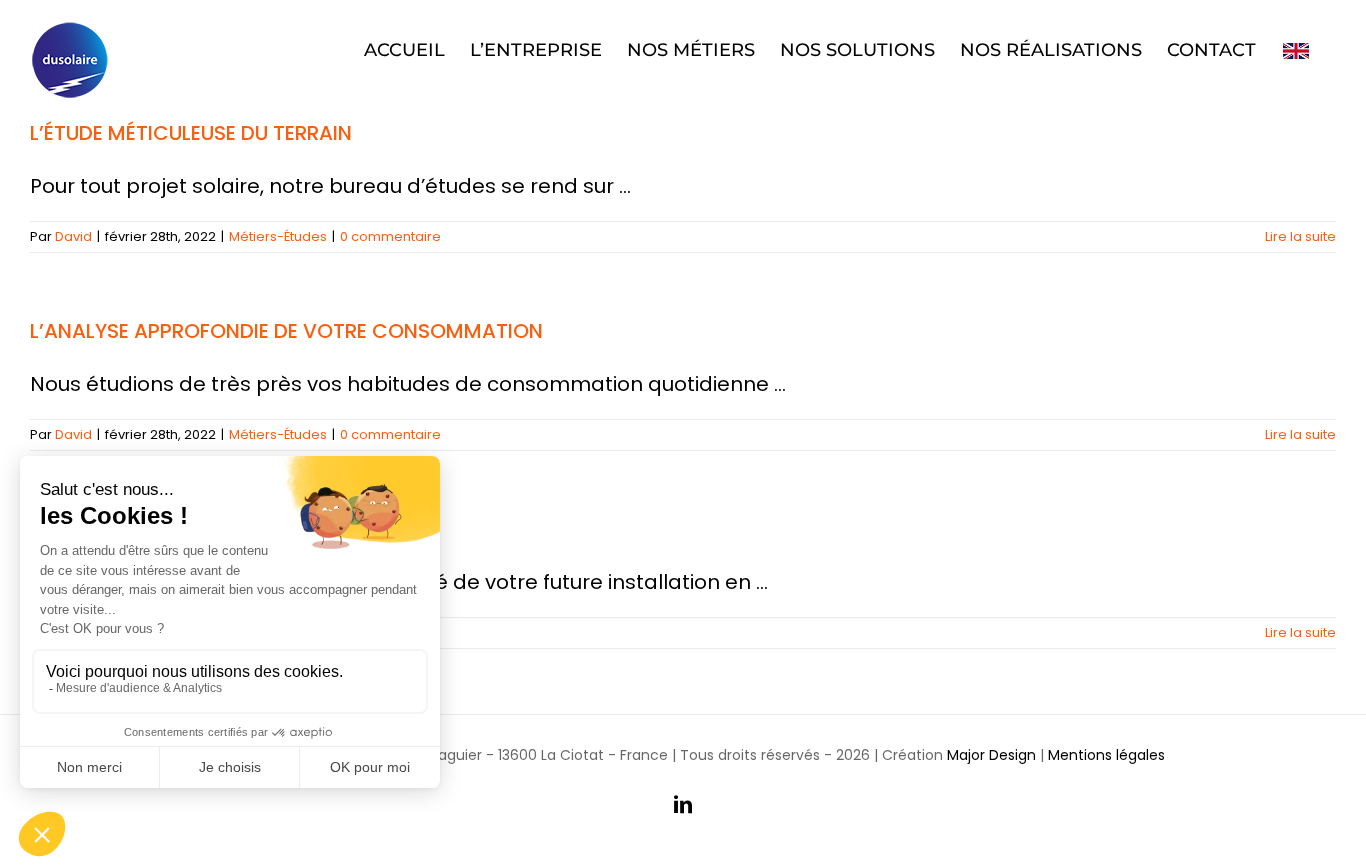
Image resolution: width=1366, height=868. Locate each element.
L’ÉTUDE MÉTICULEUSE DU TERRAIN (191, 133)
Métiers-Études (278, 236)
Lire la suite (1300, 236)
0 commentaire (390, 236)
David (73, 236)
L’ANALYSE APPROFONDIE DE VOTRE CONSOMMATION (286, 331)
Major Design (991, 755)
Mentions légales (1106, 755)
